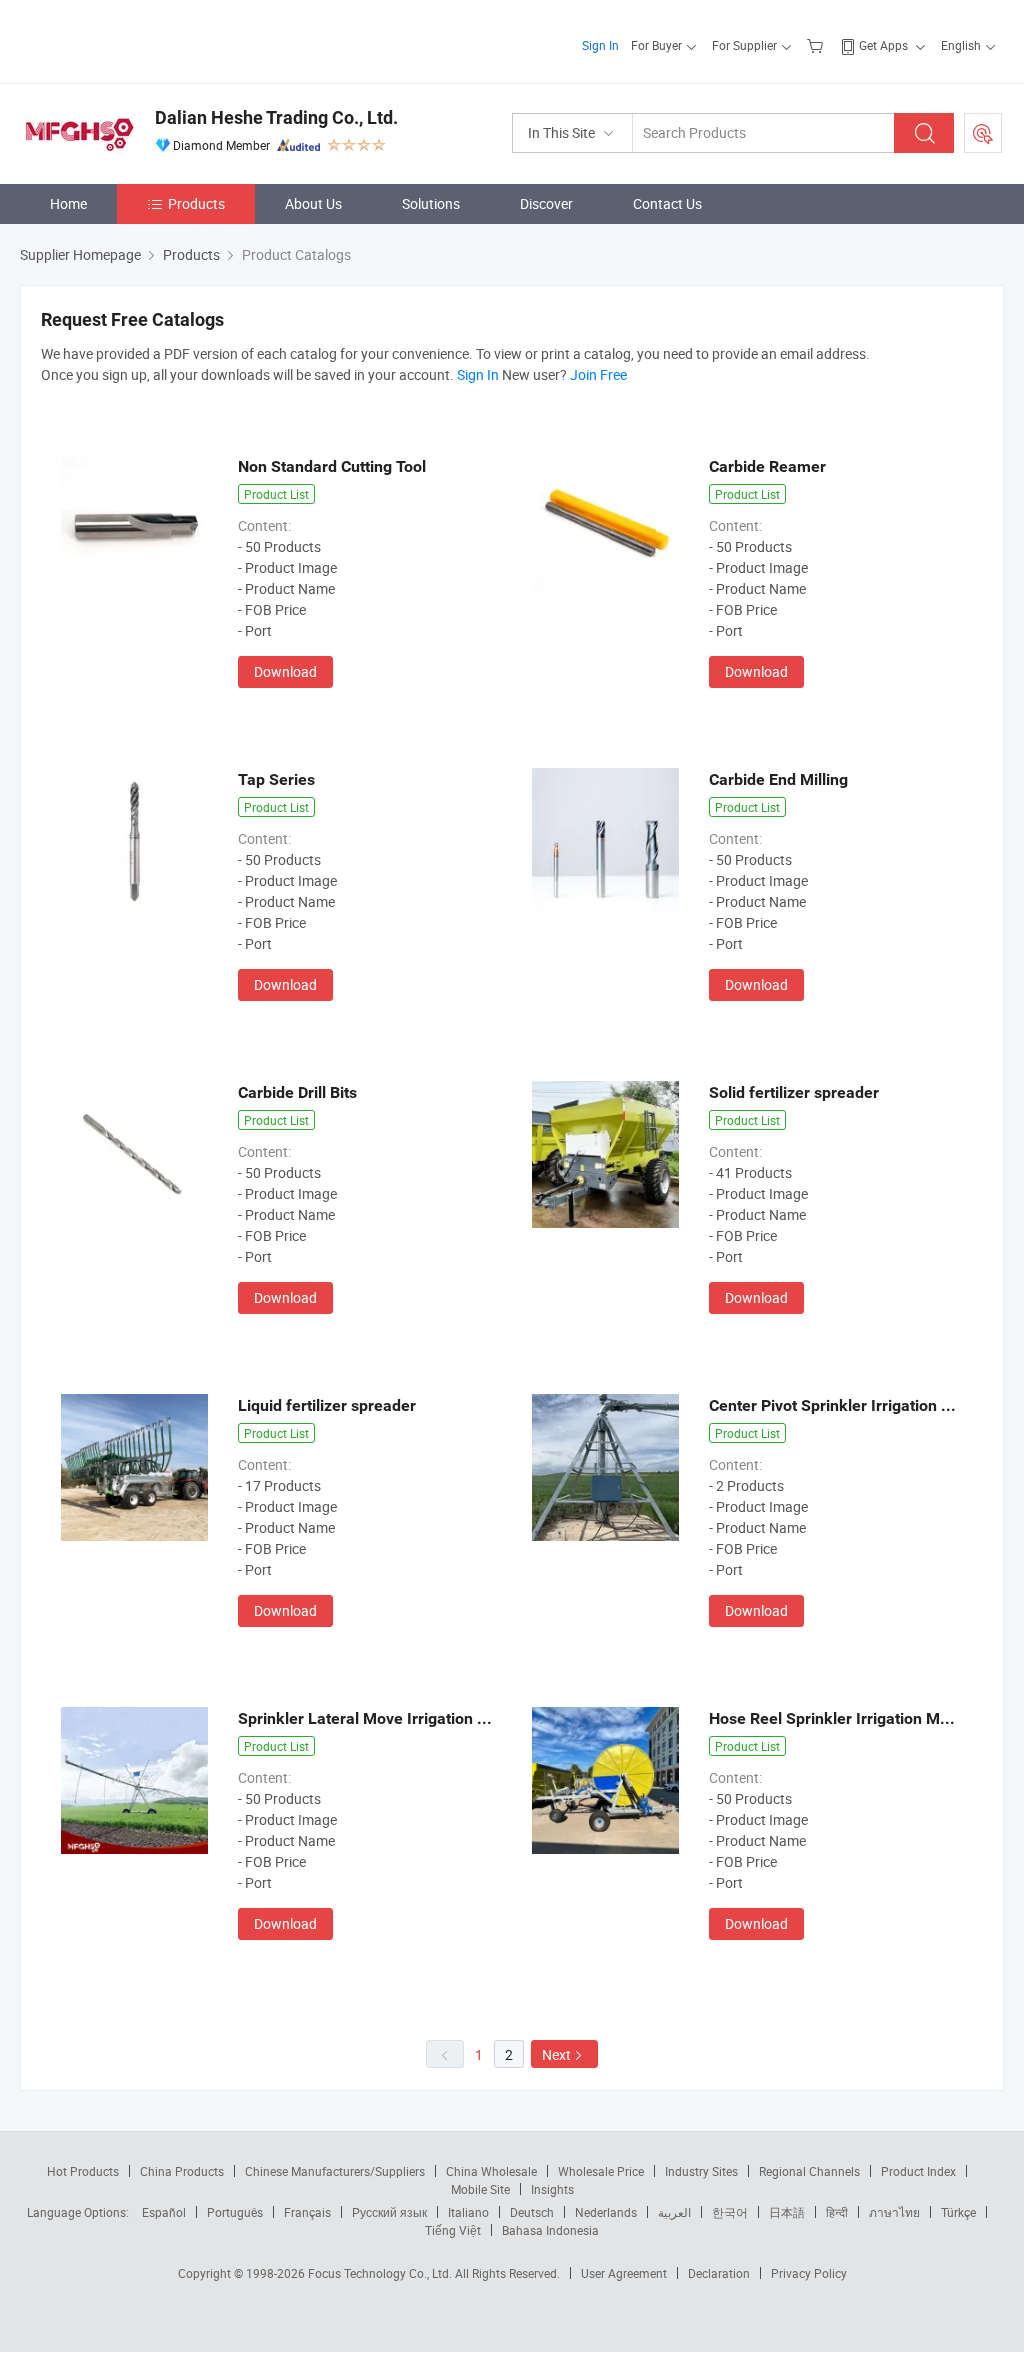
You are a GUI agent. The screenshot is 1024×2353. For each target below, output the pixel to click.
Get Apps (883, 45)
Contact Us (667, 203)
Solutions (431, 203)
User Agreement (624, 2273)
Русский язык (389, 2212)
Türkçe (958, 2212)
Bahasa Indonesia (550, 2230)
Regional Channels (809, 2171)
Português (235, 2212)
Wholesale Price (601, 2171)
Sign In (600, 45)
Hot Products (83, 2171)
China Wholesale (491, 2171)
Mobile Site (480, 2189)
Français (307, 2212)
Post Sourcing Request (983, 133)
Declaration (719, 2273)
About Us (313, 203)
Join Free (598, 374)
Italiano (468, 2212)
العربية (674, 2212)
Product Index (918, 2171)
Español (164, 2212)
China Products (182, 2171)
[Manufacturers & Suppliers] (148, 39)
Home (68, 203)
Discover (546, 203)
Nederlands (606, 2212)
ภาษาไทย (894, 2212)
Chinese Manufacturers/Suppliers (335, 2171)
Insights (552, 2189)
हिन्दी (837, 2212)
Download (285, 671)
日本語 (787, 2212)
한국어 (730, 2212)
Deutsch (532, 2212)
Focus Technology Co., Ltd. (381, 2273)
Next (556, 2054)
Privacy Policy (809, 2273)
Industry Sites (701, 2171)
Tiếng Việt (453, 2230)
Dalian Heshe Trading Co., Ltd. (276, 117)
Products (196, 203)
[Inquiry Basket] (817, 45)
